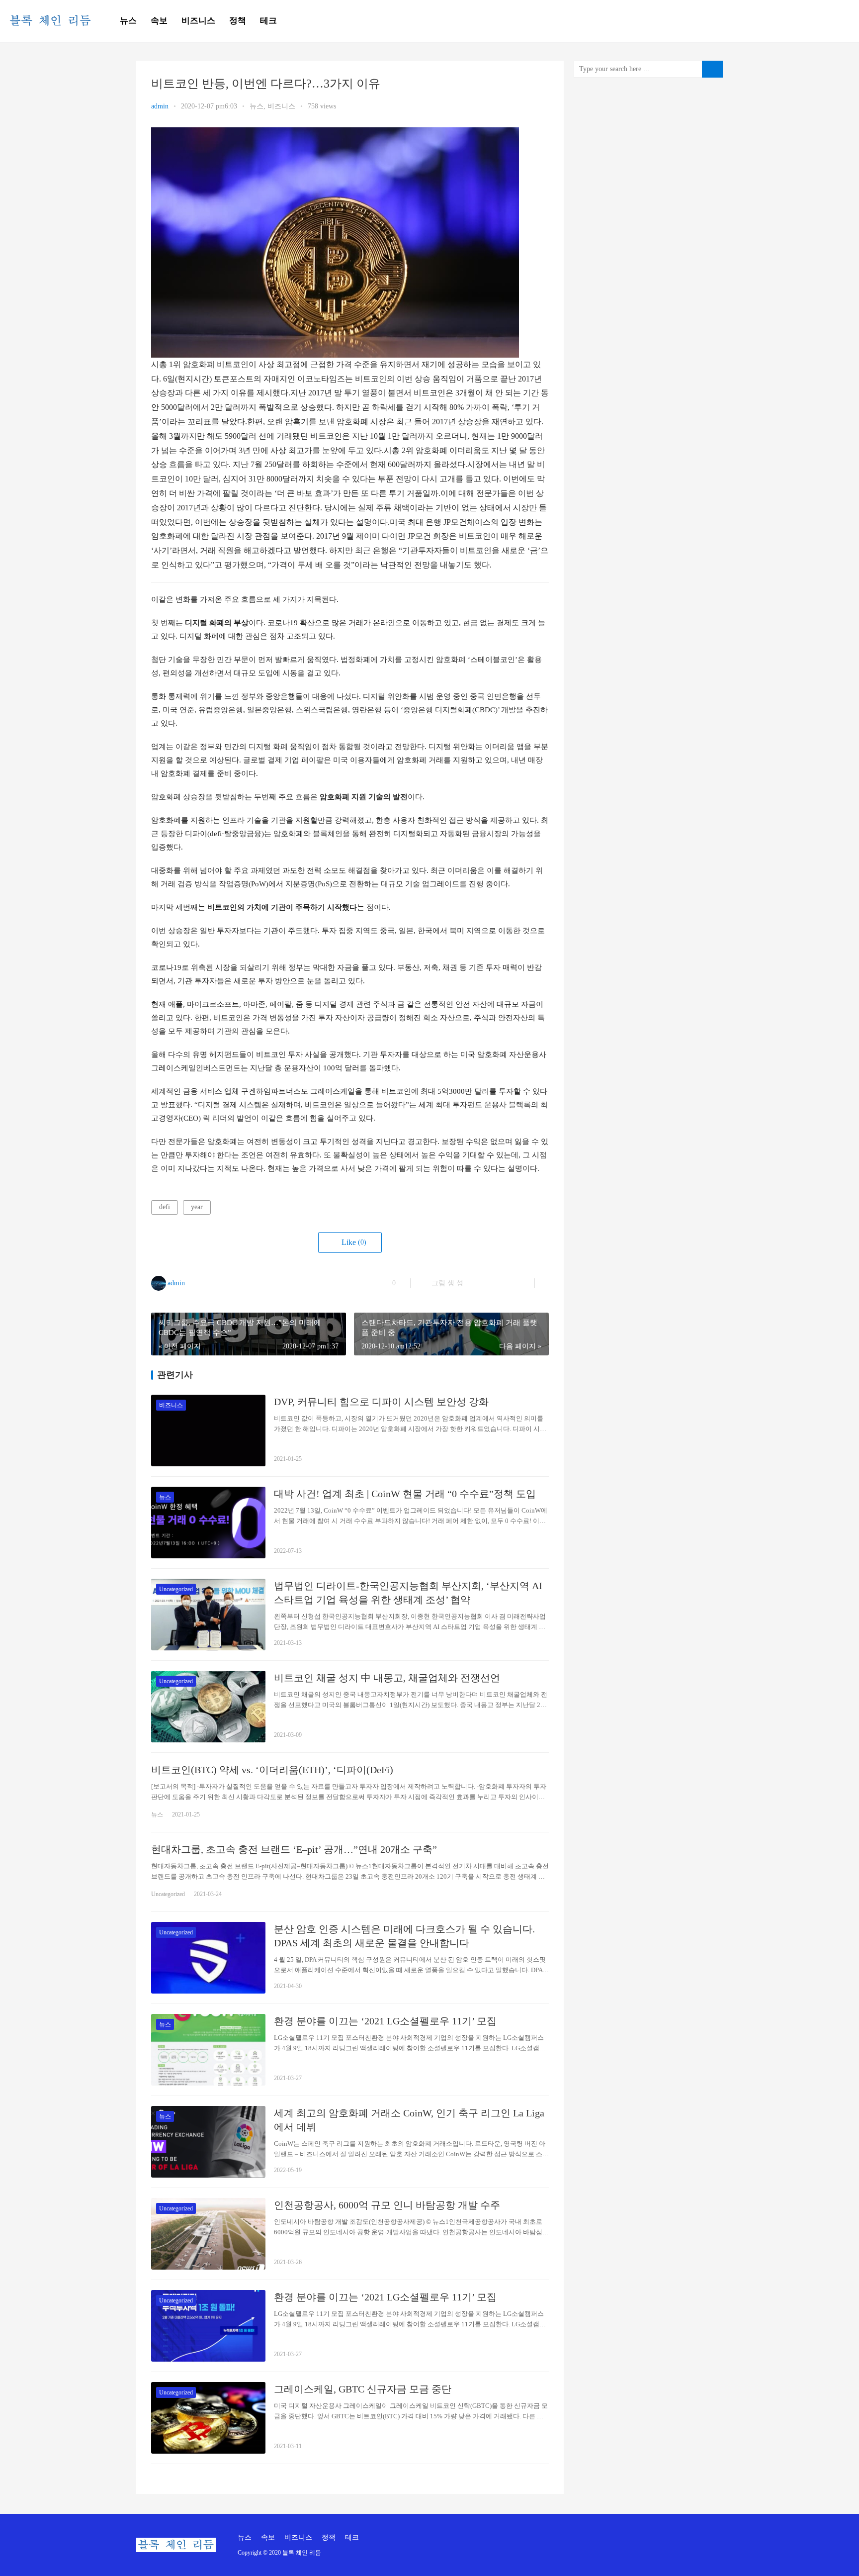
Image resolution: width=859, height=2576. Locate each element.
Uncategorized (176, 1589)
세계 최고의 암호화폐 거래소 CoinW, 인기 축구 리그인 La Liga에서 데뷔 (409, 2120)
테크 (268, 21)
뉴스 (128, 21)
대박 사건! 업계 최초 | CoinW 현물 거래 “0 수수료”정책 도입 (405, 1494)
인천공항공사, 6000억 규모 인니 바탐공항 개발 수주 (387, 2205)
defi (165, 1207)
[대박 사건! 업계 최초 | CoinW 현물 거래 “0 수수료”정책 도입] (208, 1523)
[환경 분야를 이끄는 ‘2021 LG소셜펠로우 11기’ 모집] (208, 2050)
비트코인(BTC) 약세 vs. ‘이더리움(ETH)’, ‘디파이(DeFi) (272, 1770)
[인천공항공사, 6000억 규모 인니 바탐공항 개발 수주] (208, 2234)
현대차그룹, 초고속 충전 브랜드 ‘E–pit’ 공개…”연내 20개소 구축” (294, 1849)
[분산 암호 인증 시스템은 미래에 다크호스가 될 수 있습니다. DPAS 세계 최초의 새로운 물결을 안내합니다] (208, 1958)
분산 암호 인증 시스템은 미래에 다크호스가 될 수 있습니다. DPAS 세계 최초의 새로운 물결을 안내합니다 (404, 1936)
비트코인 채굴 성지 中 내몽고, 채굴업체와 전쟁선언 (387, 1678)
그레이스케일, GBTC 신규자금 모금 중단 (363, 2389)
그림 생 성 (446, 1283)
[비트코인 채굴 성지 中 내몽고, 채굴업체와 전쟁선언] (208, 1707)
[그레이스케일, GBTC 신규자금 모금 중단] (208, 2418)
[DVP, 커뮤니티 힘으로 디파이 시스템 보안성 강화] (208, 1431)
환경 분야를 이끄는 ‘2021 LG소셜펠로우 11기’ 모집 (385, 2021)
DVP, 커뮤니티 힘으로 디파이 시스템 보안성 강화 (381, 1402)
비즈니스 (198, 21)
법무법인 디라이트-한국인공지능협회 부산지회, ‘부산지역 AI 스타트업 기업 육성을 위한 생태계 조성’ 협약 (408, 1593)
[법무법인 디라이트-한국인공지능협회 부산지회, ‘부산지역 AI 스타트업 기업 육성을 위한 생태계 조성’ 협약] (208, 1615)
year (197, 1207)
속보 (159, 21)
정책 (238, 21)
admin (160, 106)
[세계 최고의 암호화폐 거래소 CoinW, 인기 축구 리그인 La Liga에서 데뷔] (208, 2142)
